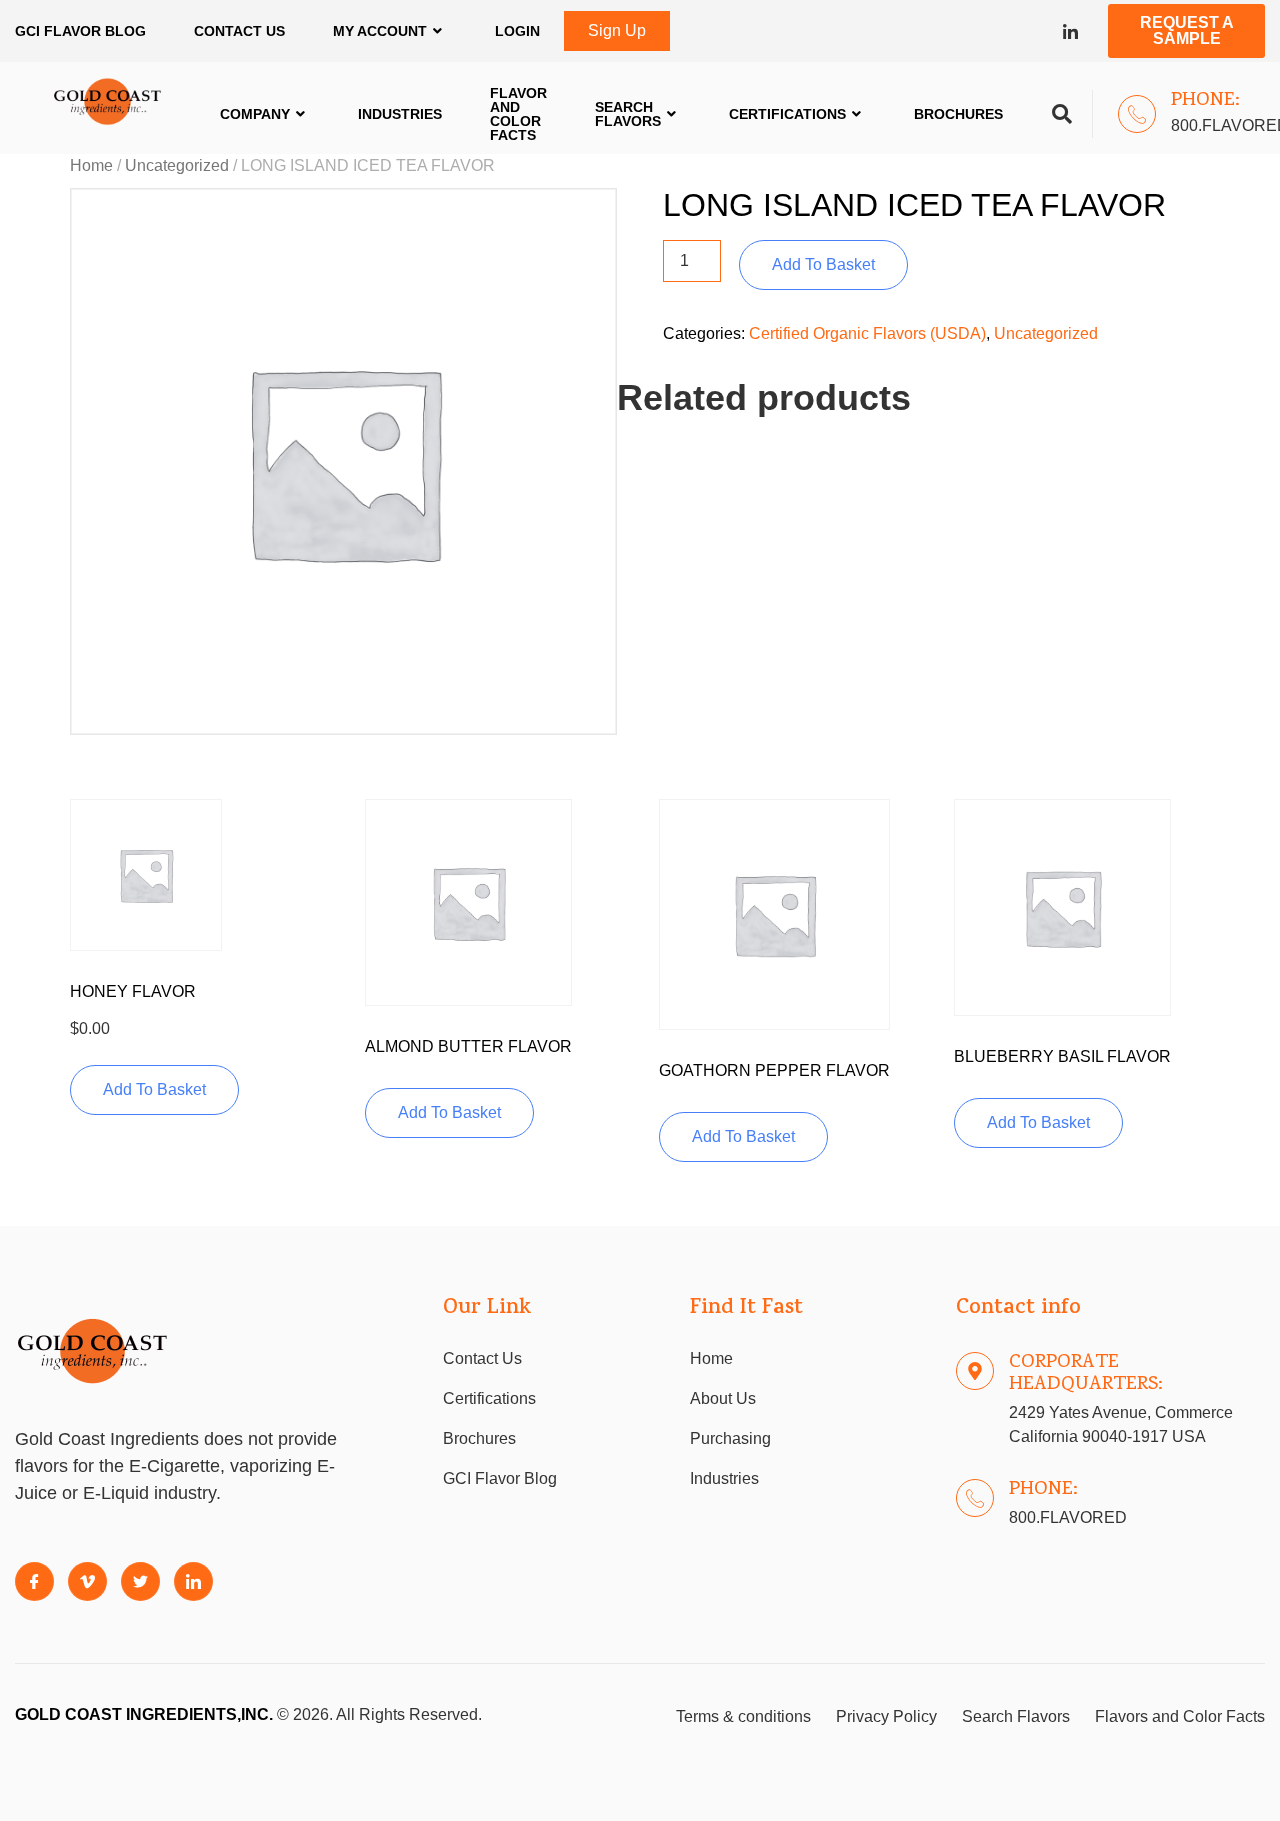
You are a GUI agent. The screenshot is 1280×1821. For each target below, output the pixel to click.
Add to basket (823, 264)
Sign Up (617, 30)
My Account (380, 31)
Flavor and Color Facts (518, 114)
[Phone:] (1137, 114)
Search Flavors (628, 114)
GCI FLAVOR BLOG (80, 31)
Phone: (1205, 101)
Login (517, 31)
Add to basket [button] (154, 1089)
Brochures (958, 114)
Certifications (787, 114)
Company (255, 114)
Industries (400, 114)
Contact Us (239, 31)
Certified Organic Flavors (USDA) (867, 333)
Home (91, 165)
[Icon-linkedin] (1070, 31)
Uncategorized (177, 165)
